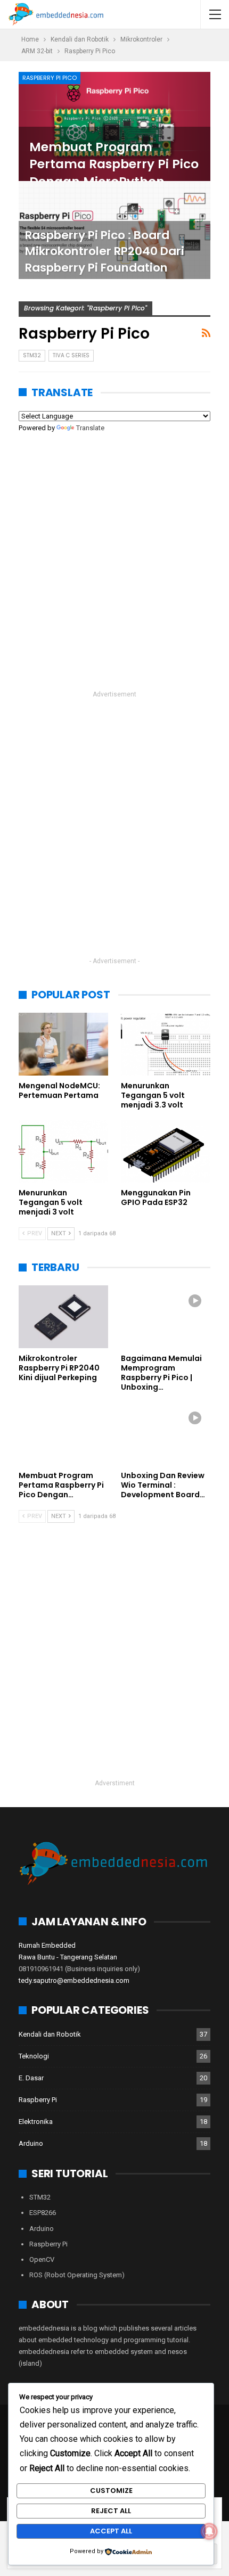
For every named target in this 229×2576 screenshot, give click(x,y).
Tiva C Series (71, 355)
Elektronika (36, 2122)
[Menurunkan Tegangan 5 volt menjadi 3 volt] (63, 1152)
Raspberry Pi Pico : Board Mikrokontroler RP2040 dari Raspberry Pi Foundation (105, 251)
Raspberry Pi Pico (50, 78)
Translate (90, 428)
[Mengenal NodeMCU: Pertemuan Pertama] (63, 1044)
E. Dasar (31, 2078)
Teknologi (34, 2056)
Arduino (31, 2143)
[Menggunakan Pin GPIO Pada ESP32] (166, 1152)
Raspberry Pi (38, 2100)
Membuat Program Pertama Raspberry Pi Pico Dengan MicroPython (114, 164)
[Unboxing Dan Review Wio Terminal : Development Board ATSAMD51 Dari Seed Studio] (166, 1434)
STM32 (32, 355)
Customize (111, 2491)
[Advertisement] (114, 570)
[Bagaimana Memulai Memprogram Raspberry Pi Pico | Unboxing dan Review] (166, 1317)
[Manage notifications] (209, 2531)
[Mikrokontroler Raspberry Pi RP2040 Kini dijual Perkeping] (63, 1317)
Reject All (111, 2511)
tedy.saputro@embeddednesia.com (74, 1980)
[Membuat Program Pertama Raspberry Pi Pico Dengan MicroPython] (114, 126)
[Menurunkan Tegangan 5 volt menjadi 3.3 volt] (166, 1044)
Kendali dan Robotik (50, 2034)
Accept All (111, 2531)
